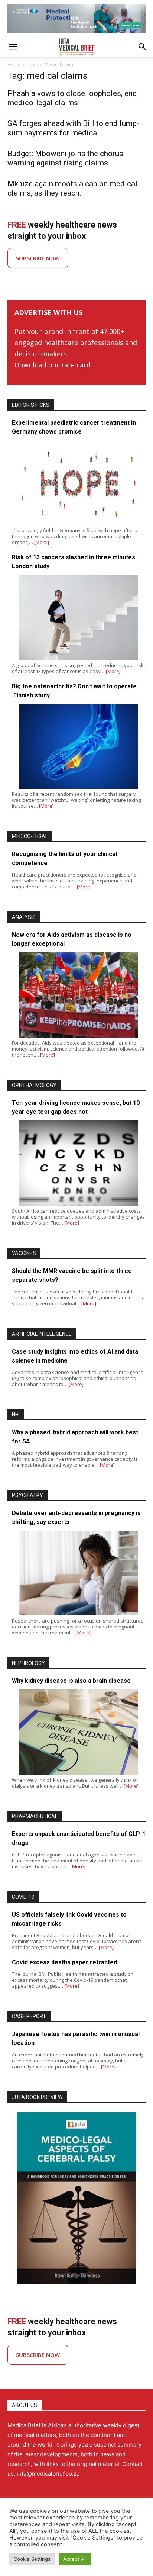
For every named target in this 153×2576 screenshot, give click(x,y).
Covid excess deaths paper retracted (64, 1962)
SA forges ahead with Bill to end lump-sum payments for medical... (73, 128)
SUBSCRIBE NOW (38, 258)
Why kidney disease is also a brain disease (71, 1681)
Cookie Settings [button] (32, 2559)
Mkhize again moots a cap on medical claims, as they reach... (72, 188)
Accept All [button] (75, 2559)
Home (14, 65)
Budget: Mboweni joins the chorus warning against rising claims (65, 158)
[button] (13, 47)
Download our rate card (53, 365)
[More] (42, 542)
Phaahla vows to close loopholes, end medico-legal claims (72, 98)
